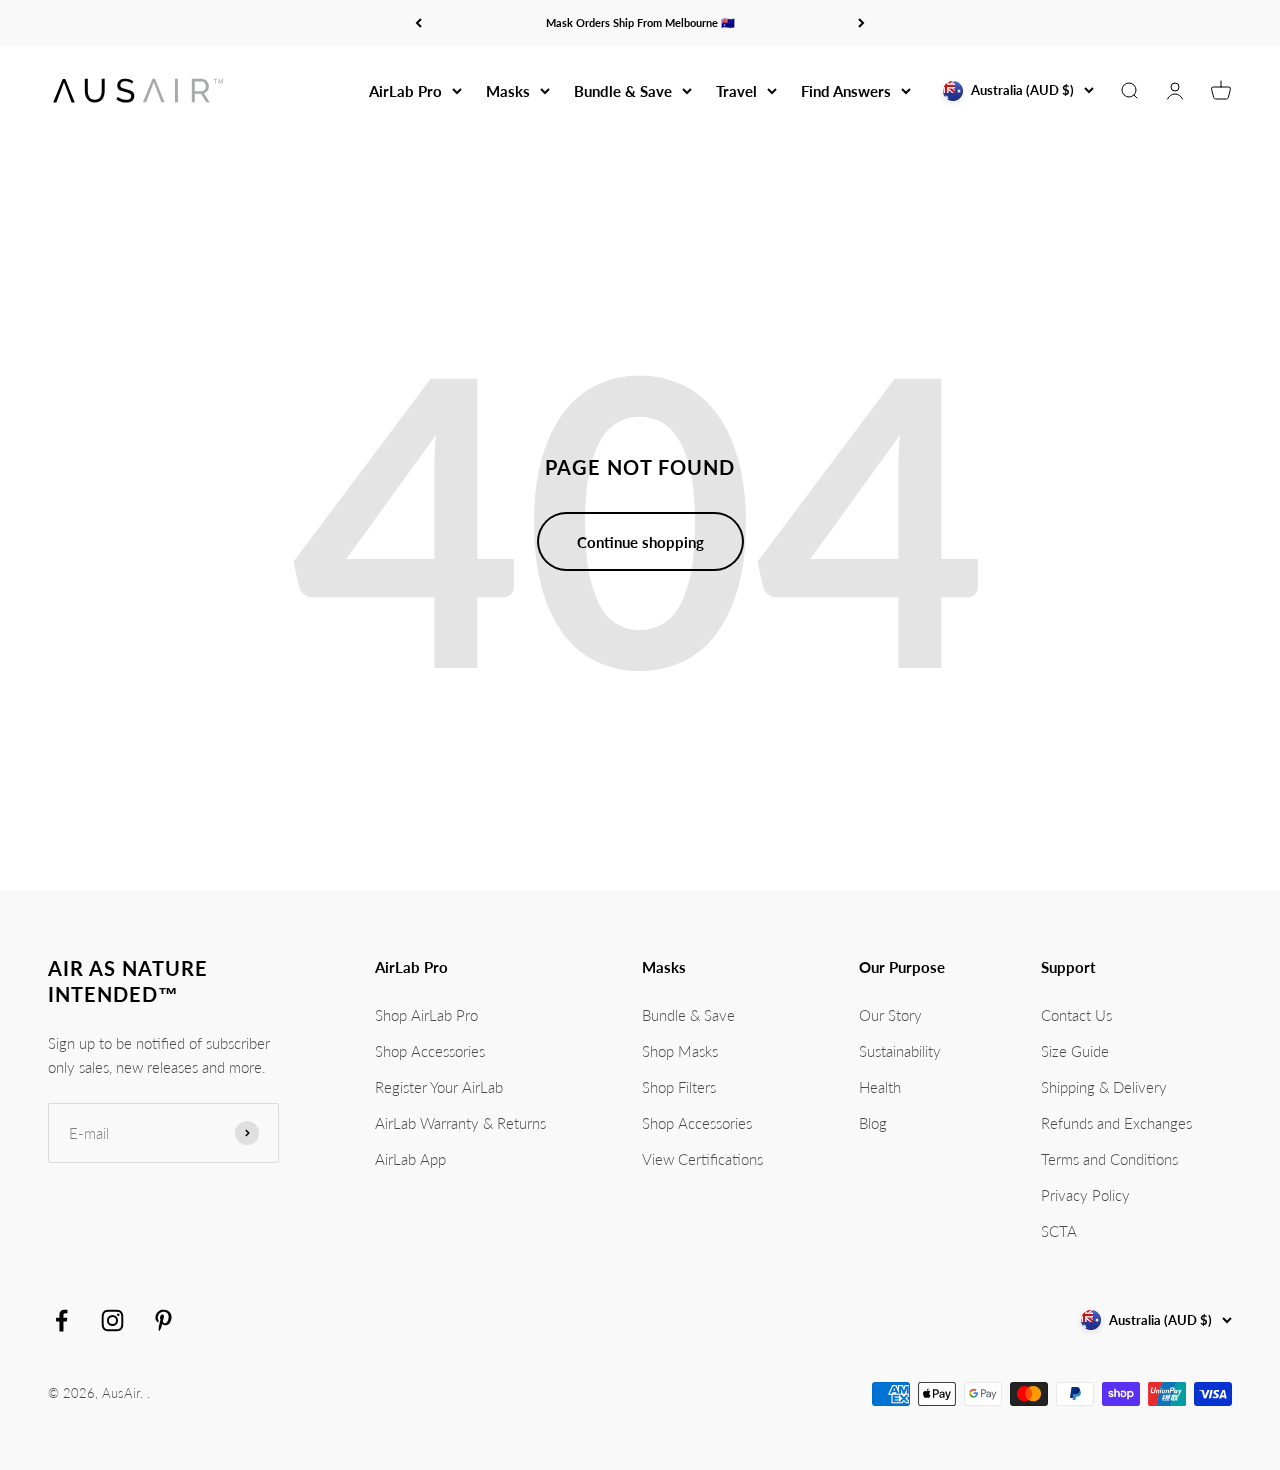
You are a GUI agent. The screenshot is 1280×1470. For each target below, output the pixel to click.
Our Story (890, 1015)
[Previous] (418, 23)
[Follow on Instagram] (112, 1320)
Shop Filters (679, 1087)
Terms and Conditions (1109, 1159)
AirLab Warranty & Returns (460, 1123)
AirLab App (410, 1159)
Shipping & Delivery (1104, 1087)
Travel (736, 91)
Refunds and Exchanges (1116, 1123)
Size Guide (1075, 1051)
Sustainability (900, 1051)
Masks (508, 91)
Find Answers (846, 91)
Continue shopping (640, 542)
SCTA (1059, 1231)
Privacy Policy (1085, 1195)
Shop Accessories (430, 1051)
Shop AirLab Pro (426, 1015)
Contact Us (1076, 1015)
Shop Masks (680, 1051)
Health (880, 1087)
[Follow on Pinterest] (163, 1320)
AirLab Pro (405, 91)
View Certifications (702, 1159)
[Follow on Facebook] (61, 1320)
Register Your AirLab (439, 1087)
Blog (873, 1123)
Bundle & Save (623, 91)
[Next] (861, 23)
